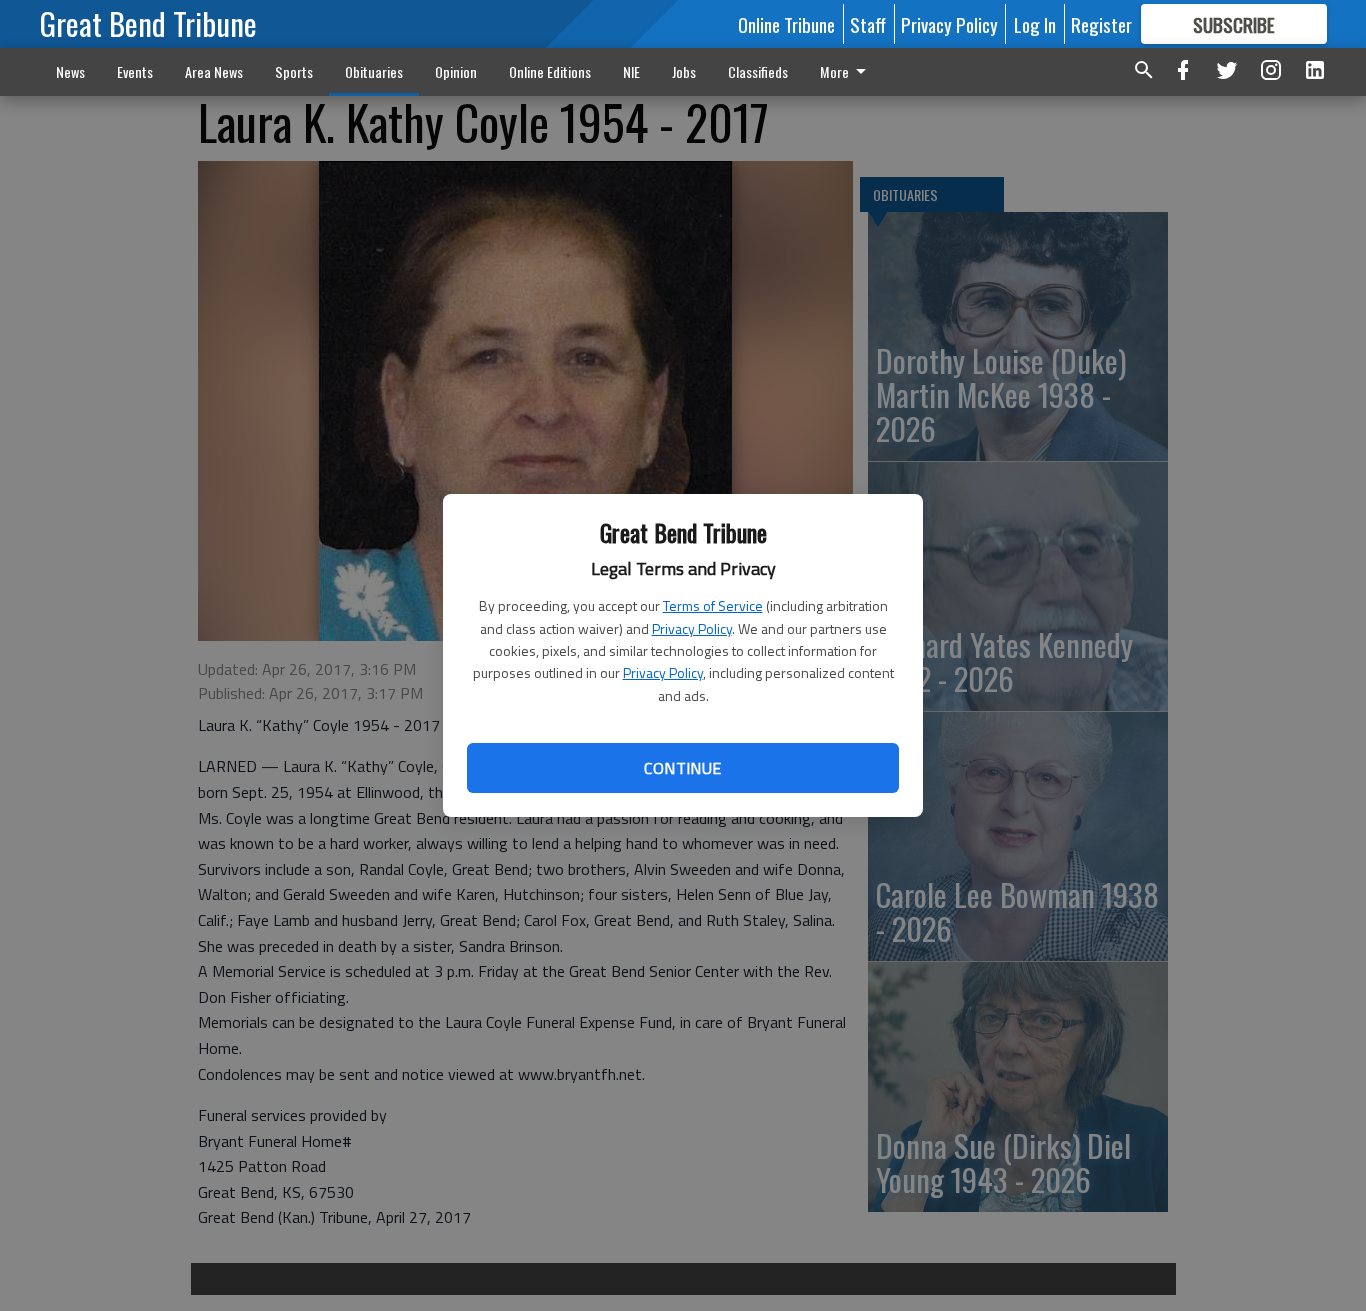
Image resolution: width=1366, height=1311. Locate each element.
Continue (682, 768)
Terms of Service (713, 605)
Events (135, 71)
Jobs (684, 71)
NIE (631, 71)
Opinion (456, 71)
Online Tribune (786, 24)
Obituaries (374, 71)
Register (1101, 24)
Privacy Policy (692, 628)
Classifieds (758, 71)
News (70, 71)
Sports (294, 71)
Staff (868, 24)
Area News (214, 71)
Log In (1035, 24)
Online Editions (550, 71)
